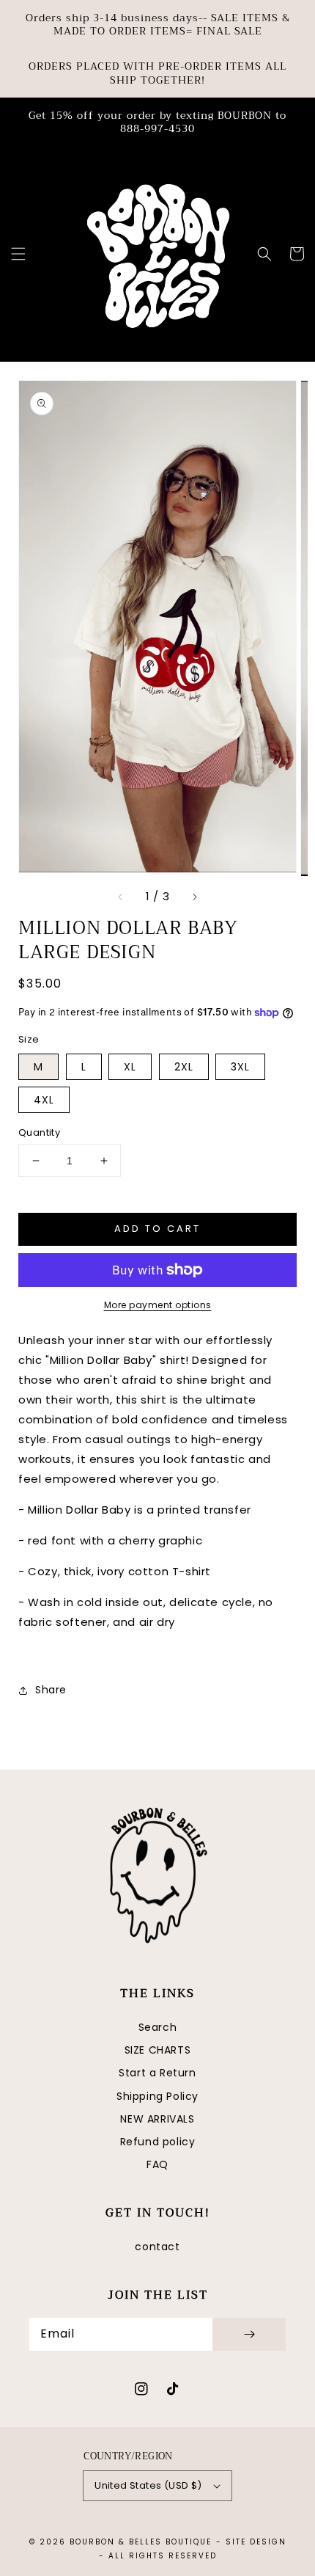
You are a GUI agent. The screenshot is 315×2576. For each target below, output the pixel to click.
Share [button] (51, 1690)
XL (130, 1067)
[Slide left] (121, 897)
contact (157, 2247)
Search (158, 2027)
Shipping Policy (157, 2096)
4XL (44, 1100)
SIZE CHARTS (158, 2050)
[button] (18, 254)
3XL (240, 1067)
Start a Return (157, 2073)
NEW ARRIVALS (157, 2119)
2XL (184, 1067)
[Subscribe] (249, 2334)
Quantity (39, 1132)
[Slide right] (194, 897)
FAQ (157, 2164)
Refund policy (158, 2142)
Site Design (256, 2542)
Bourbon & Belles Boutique (141, 2542)
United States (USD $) (148, 2485)
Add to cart (157, 1229)
